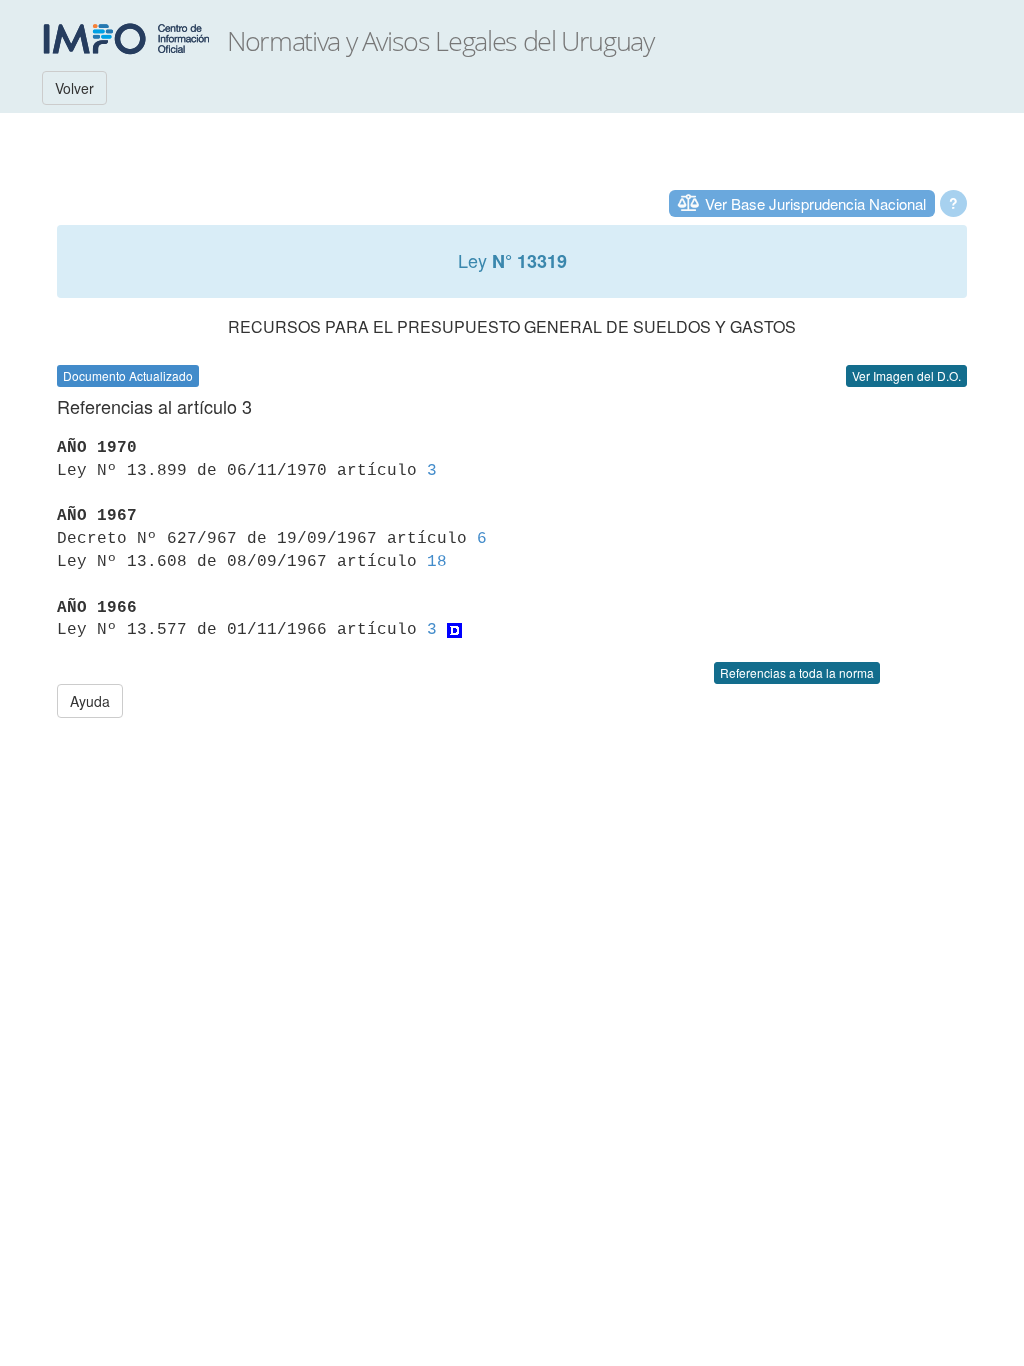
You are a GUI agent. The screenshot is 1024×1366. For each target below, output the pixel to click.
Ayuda (90, 701)
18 (437, 562)
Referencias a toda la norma (797, 672)
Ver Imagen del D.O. (906, 375)
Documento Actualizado (128, 375)
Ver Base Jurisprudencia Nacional (815, 203)
